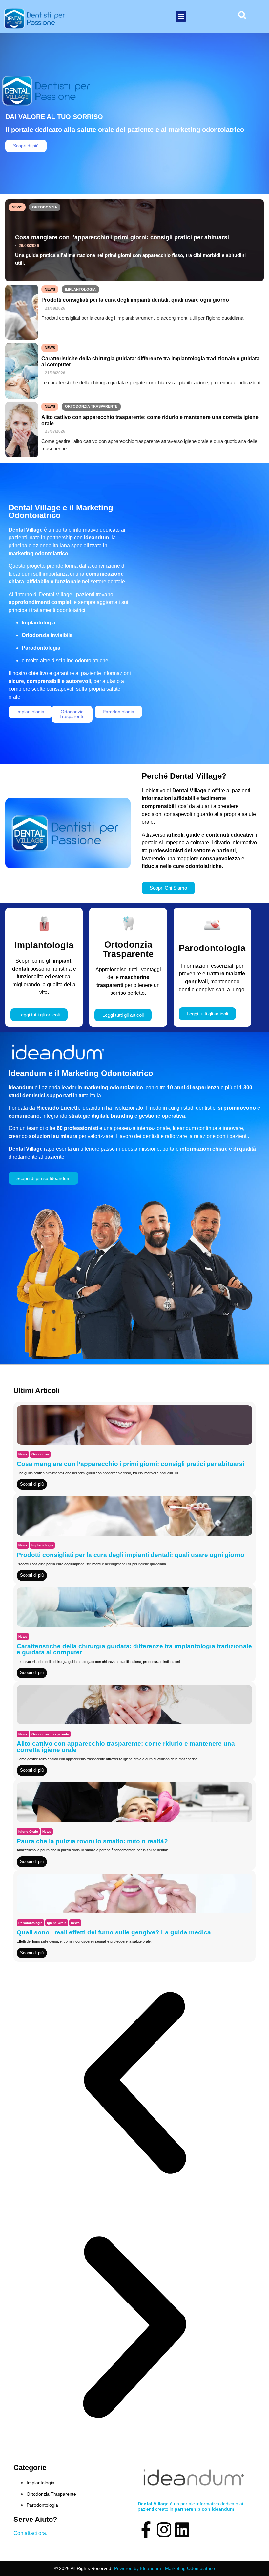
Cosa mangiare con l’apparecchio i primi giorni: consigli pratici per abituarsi (122, 237)
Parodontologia (31, 1923)
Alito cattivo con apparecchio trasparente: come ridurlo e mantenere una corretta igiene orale (150, 420)
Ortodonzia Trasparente (91, 406)
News (17, 207)
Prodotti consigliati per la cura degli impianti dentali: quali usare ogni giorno (135, 300)
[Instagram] (164, 2530)
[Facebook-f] (146, 2530)
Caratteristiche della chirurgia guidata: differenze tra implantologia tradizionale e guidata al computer (150, 361)
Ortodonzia (45, 207)
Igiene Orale (28, 1832)
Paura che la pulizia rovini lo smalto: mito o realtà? (92, 1841)
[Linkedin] (182, 2530)
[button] (181, 16)
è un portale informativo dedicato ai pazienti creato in (190, 2506)
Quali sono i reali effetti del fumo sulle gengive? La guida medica (114, 1932)
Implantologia (80, 289)
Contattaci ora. (30, 2533)
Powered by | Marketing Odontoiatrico (165, 2568)
